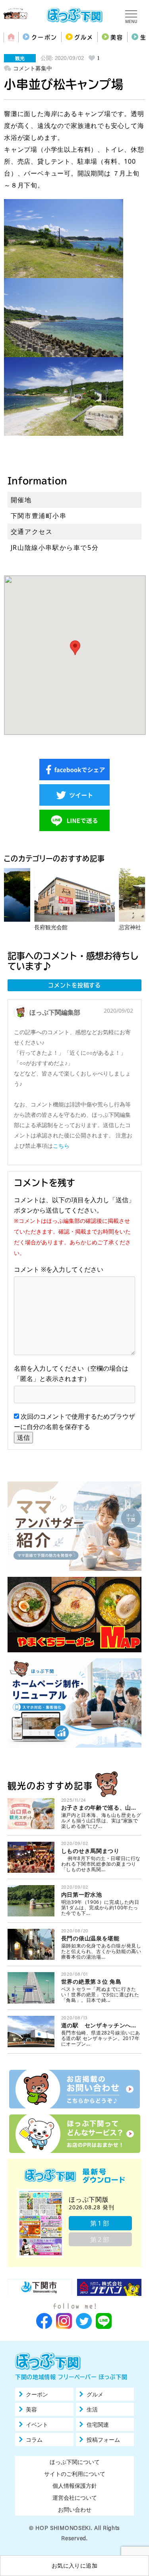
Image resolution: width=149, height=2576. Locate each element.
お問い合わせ (75, 2509)
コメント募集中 (33, 68)
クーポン (44, 37)
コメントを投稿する (74, 985)
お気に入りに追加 (74, 2565)
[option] (74, 900)
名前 (20, 1368)
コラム (34, 2440)
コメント (30, 1269)
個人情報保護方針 (75, 2486)
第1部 (100, 2223)
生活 (92, 2410)
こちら (61, 1146)
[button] (75, 648)
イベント (37, 2425)
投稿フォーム (103, 2440)
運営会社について (75, 2498)
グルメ (84, 37)
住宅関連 (98, 2425)
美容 (117, 37)
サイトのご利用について (75, 2474)
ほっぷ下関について (75, 2462)
